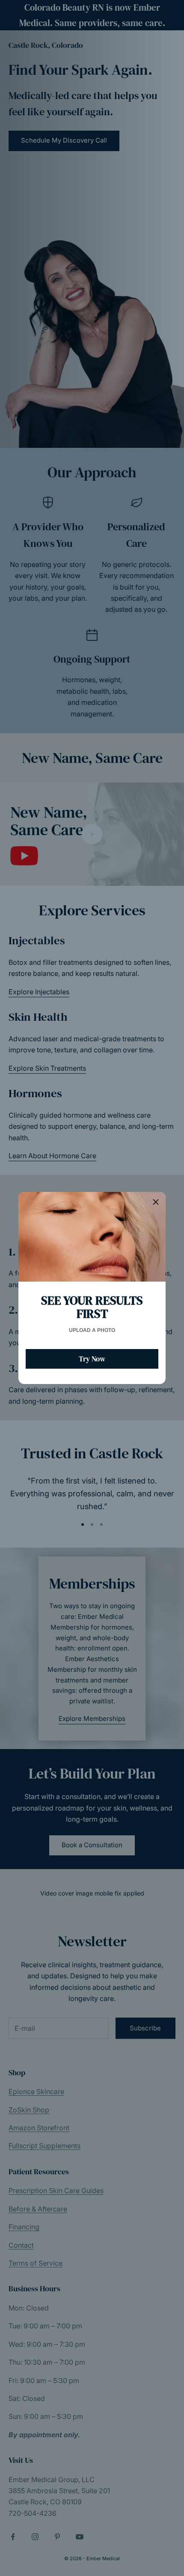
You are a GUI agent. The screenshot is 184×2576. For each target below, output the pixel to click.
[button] (156, 1202)
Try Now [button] (92, 1359)
